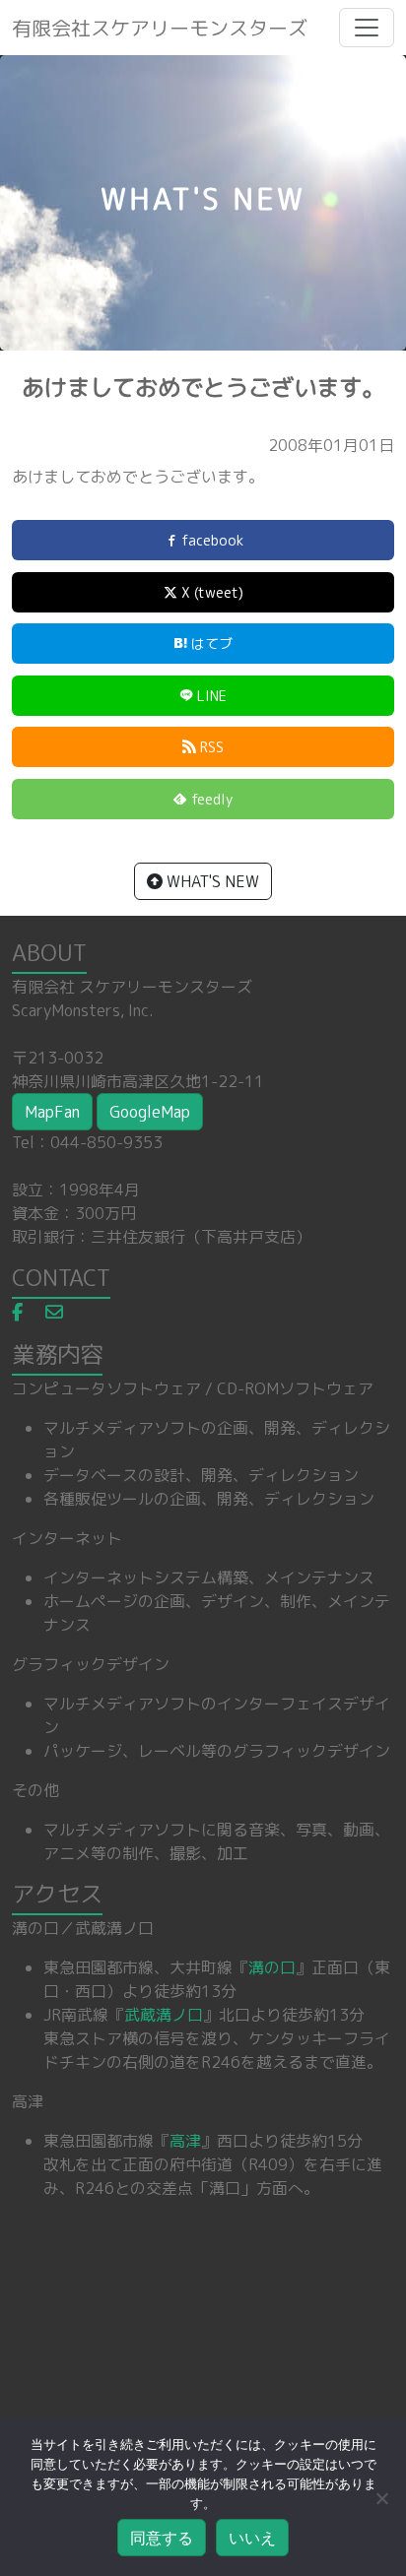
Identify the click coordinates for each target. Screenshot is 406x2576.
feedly (210, 799)
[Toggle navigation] (367, 28)
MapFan (52, 1112)
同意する (162, 2538)
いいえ (252, 2538)
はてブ (210, 644)
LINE (210, 696)
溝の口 (272, 1967)
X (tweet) (210, 592)
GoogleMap (150, 1112)
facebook (210, 540)
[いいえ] (381, 2498)
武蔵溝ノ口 (164, 2015)
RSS (210, 747)
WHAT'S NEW (211, 881)
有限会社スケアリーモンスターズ (160, 28)
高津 (185, 2141)
